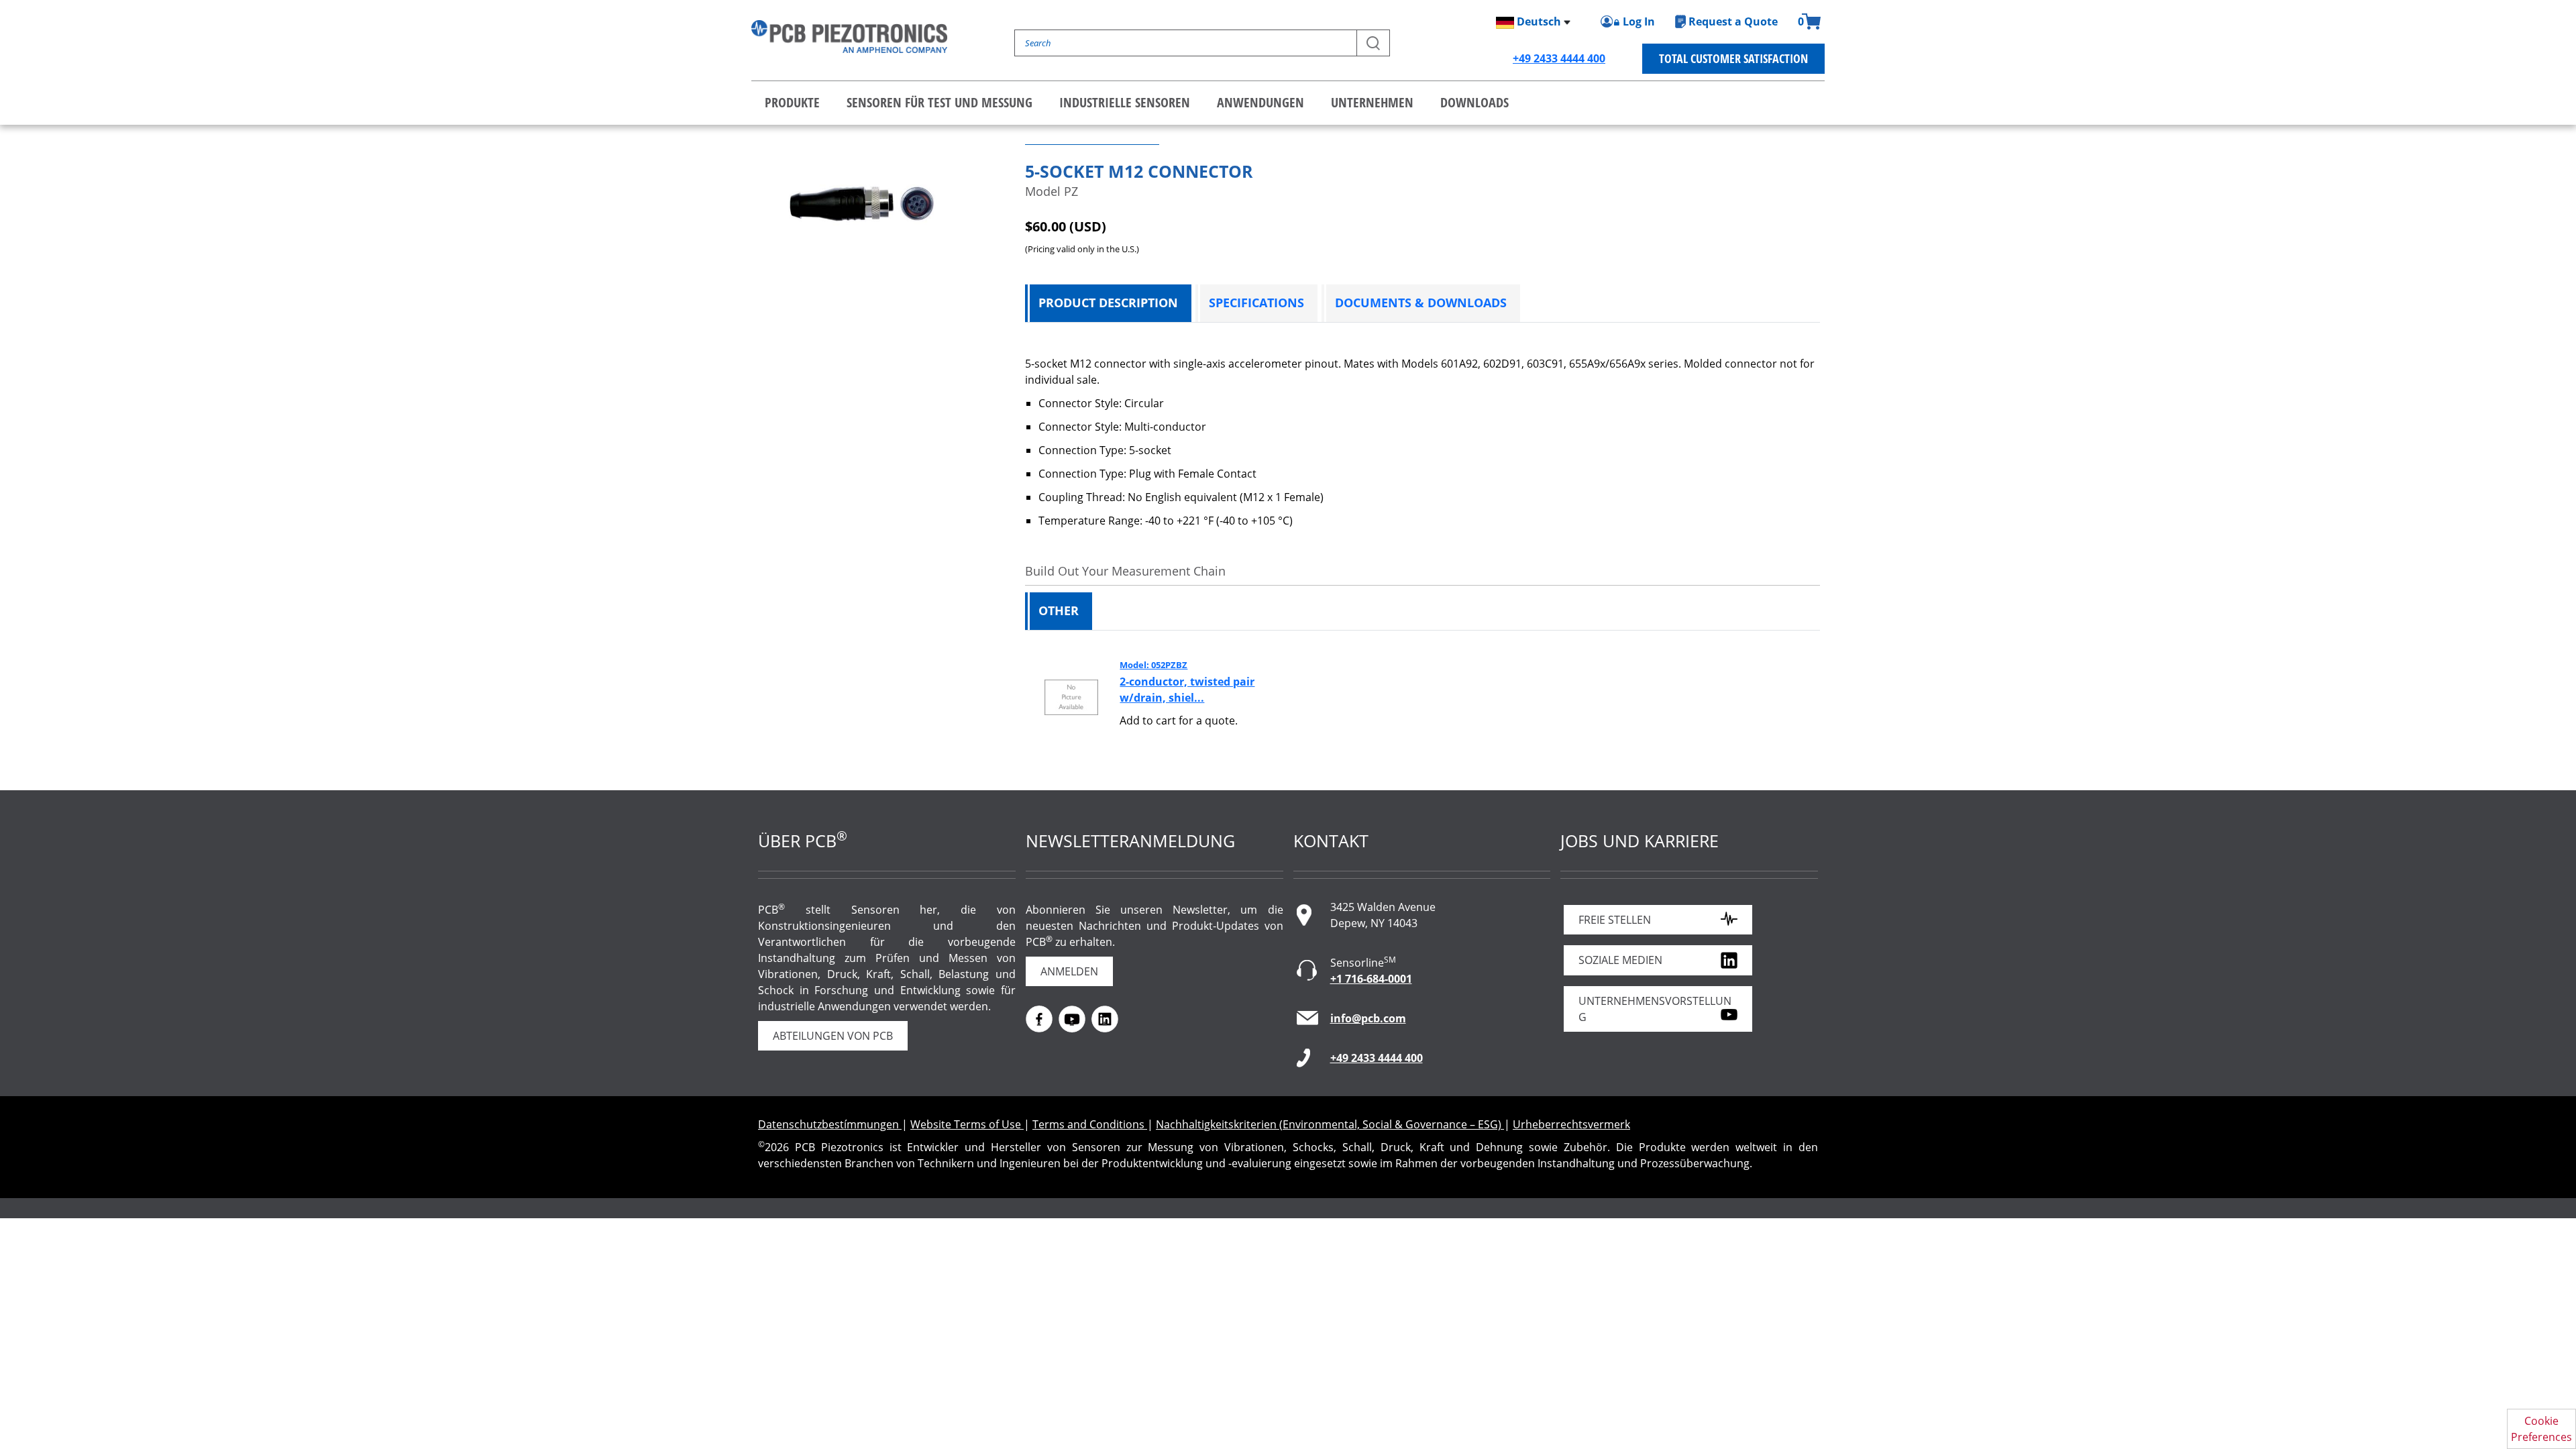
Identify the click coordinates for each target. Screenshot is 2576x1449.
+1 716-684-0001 (1371, 979)
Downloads (1474, 102)
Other (1059, 610)
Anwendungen (1260, 102)
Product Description (1108, 303)
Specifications (1256, 303)
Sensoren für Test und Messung (940, 102)
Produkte (792, 102)
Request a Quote (1733, 21)
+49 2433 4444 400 (1559, 58)
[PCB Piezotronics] (849, 37)
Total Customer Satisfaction (1733, 58)
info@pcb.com (1368, 1018)
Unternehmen (1372, 102)
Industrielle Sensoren (1125, 102)
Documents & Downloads (1421, 303)
